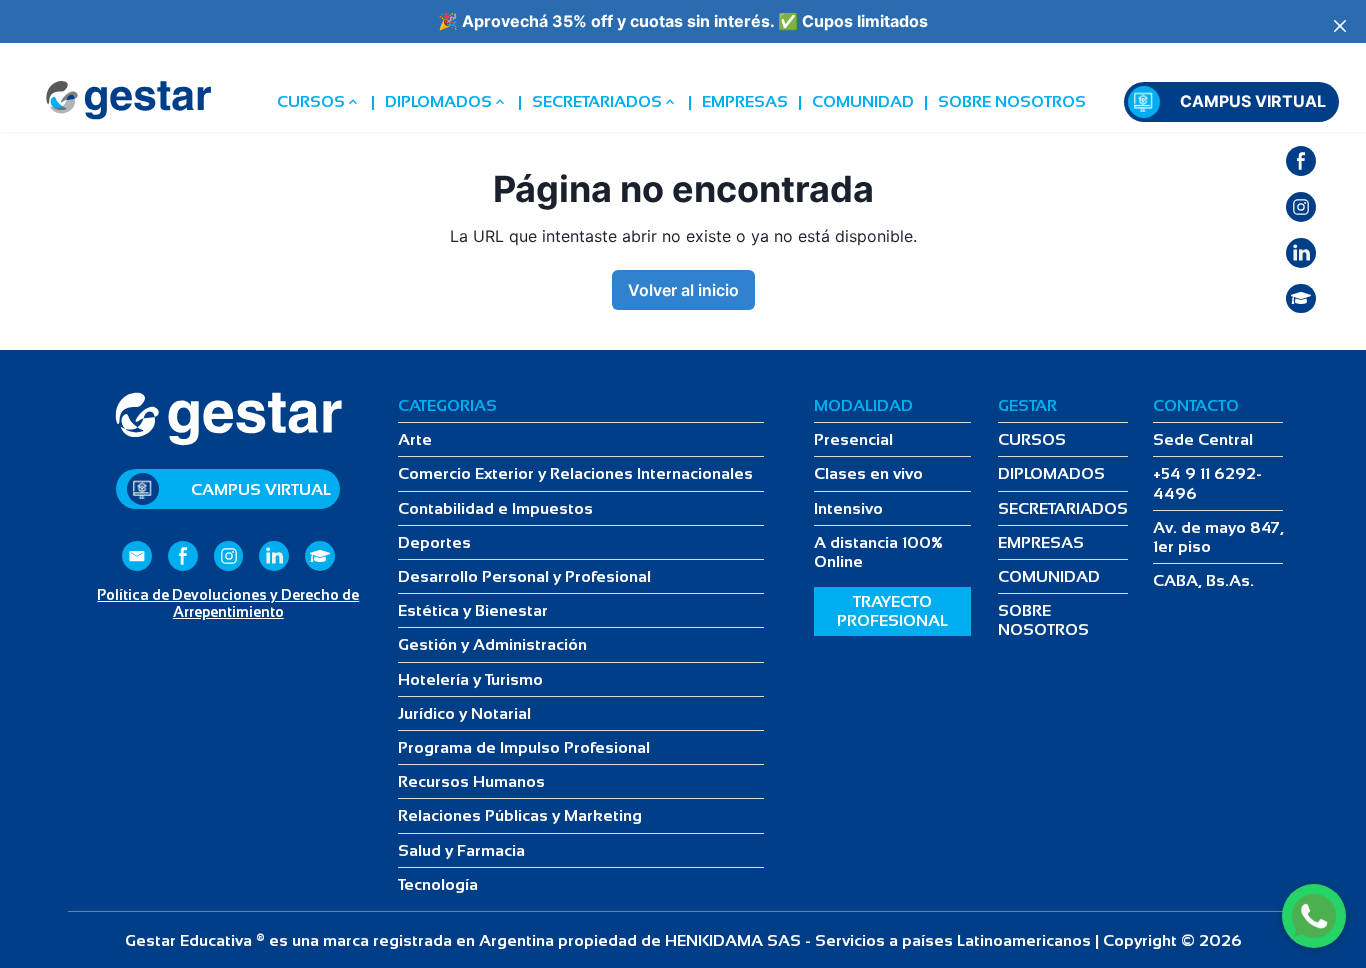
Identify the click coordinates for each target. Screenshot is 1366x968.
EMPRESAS (745, 101)
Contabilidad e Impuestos (495, 508)
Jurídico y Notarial (464, 713)
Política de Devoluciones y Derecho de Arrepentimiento (228, 603)
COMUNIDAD (863, 101)
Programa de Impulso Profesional (524, 747)
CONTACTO (1196, 405)
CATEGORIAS (447, 405)
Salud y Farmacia (461, 850)
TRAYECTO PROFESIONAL (892, 611)
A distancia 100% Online (878, 552)
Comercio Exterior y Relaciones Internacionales (575, 473)
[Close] (1340, 26)
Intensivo (848, 508)
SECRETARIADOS (597, 101)
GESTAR (1027, 405)
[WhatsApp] (1314, 916)
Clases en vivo (868, 473)
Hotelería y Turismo (470, 679)
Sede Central (1203, 439)
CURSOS (311, 101)
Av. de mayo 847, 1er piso (1218, 537)
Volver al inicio (683, 290)
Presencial (853, 439)
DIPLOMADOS (438, 101)
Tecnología (438, 884)
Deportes (434, 542)
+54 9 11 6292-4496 (1207, 483)
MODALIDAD (863, 405)
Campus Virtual (1253, 101)
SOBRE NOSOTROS (1012, 101)
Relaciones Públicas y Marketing (520, 815)
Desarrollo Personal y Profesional (524, 576)
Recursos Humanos (471, 781)
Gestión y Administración (492, 644)
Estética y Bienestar (473, 610)
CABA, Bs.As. (1203, 580)
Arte (415, 439)
